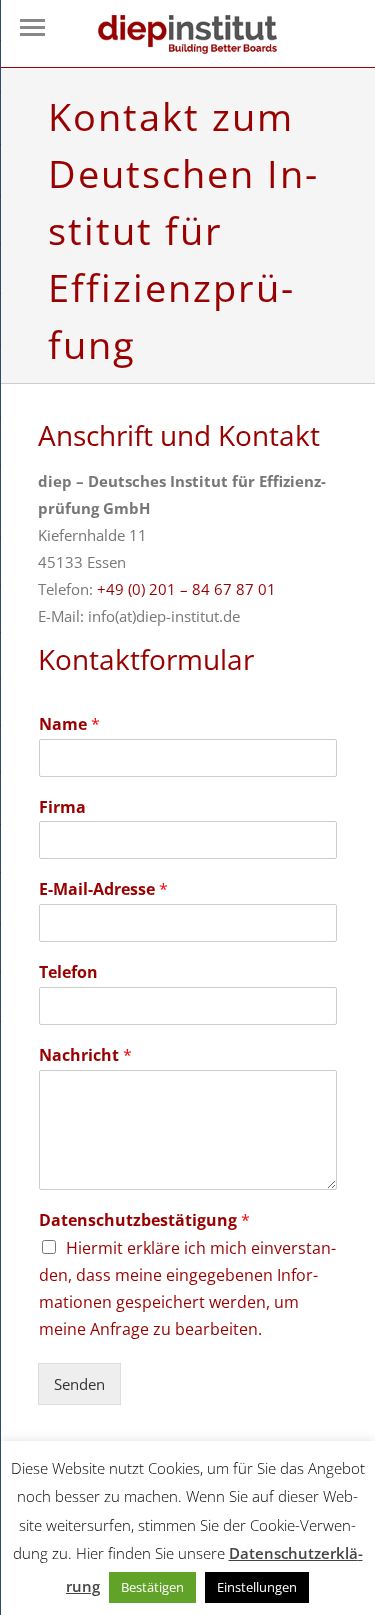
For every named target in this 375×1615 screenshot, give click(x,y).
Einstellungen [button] (257, 1587)
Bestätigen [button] (152, 1587)
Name (69, 724)
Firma (62, 807)
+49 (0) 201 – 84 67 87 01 (186, 589)
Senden (79, 1384)
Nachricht (85, 1055)
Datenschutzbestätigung (144, 1220)
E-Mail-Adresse (103, 889)
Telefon (68, 972)
